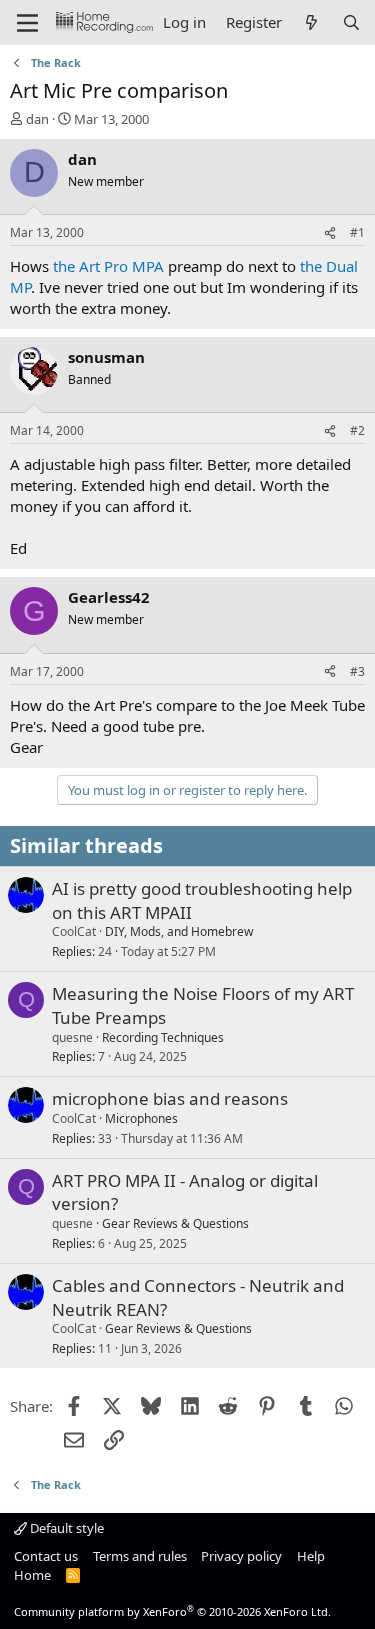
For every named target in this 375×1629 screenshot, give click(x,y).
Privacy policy (241, 1556)
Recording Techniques (163, 1037)
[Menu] (27, 23)
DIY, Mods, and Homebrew (179, 931)
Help (311, 1556)
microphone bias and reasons (170, 1098)
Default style (65, 1528)
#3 (357, 671)
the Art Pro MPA (108, 266)
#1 (357, 232)
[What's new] (311, 22)
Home (32, 1575)
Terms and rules (140, 1556)
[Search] (351, 22)
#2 (357, 430)
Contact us (46, 1556)
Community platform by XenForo (172, 1611)
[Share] (330, 233)
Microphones (141, 1118)
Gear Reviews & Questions (175, 1223)
